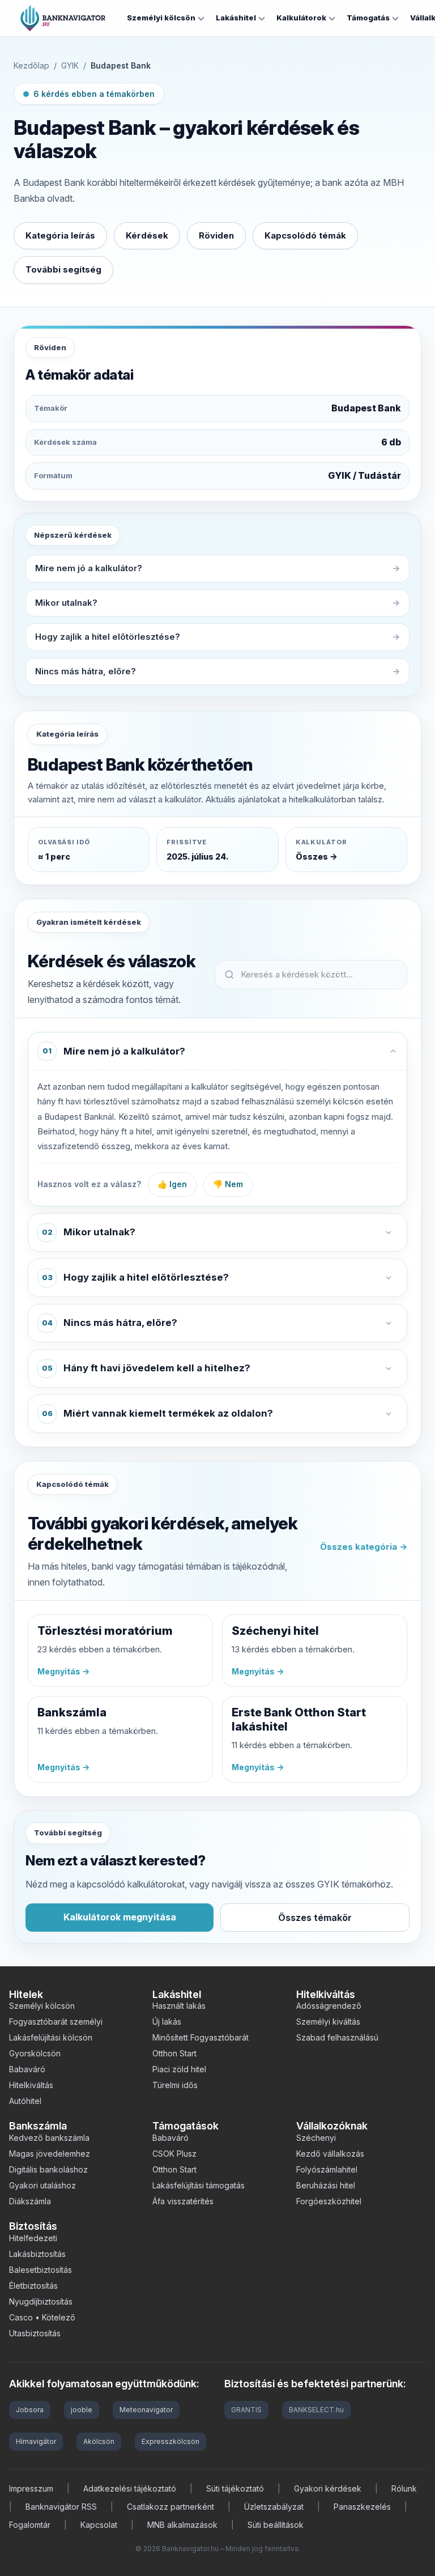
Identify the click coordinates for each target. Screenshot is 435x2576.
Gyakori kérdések (328, 2488)
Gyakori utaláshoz (42, 2185)
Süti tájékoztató (235, 2488)
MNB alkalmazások (182, 2525)
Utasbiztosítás (35, 2333)
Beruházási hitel (326, 2185)
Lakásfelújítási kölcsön (51, 2037)
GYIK (70, 65)
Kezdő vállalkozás (330, 2154)
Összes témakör (315, 1918)
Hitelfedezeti (33, 2238)
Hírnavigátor (36, 2441)
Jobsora (30, 2410)
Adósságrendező (329, 2006)
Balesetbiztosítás (40, 2270)
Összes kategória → (364, 1547)
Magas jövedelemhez (50, 2154)
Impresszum (31, 2488)
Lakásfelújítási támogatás (199, 2185)
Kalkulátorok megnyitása (120, 1917)
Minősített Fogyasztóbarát (201, 2037)
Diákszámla (30, 2201)
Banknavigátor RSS (61, 2507)
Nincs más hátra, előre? (86, 671)
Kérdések (147, 235)
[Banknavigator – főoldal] (63, 18)
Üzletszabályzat (274, 2507)
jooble (82, 2410)
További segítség (63, 269)
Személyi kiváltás (328, 2022)
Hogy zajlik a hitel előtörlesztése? (108, 637)
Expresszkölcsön (170, 2441)
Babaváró (27, 2069)
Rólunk (404, 2488)
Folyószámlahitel (327, 2169)
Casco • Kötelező (42, 2317)
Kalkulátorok (301, 18)
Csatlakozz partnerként (170, 2507)
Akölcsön (99, 2441)
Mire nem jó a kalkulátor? (89, 568)
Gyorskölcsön (35, 2053)
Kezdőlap (31, 65)
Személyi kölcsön (161, 18)
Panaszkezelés (362, 2507)
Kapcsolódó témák (305, 235)
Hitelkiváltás (31, 2085)
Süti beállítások (276, 2525)
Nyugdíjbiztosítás (41, 2301)
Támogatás (368, 18)
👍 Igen (172, 1184)
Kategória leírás (60, 235)
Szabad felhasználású (337, 2037)
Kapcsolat (99, 2525)
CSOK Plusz (174, 2154)
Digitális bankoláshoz (48, 2169)
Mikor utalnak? (66, 603)
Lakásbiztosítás (37, 2254)
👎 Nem (228, 1184)
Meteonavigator (146, 2410)
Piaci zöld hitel (179, 2069)
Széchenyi (316, 2138)
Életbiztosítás (33, 2286)
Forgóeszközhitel (329, 2201)
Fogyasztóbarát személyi (56, 2022)
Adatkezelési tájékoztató (130, 2488)
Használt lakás (179, 2006)
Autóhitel (25, 2101)
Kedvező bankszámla (49, 2138)
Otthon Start (174, 2053)
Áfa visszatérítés (183, 2201)
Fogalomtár (30, 2525)
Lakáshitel (236, 18)
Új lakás (167, 2022)
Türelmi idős (175, 2085)
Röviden (216, 235)
